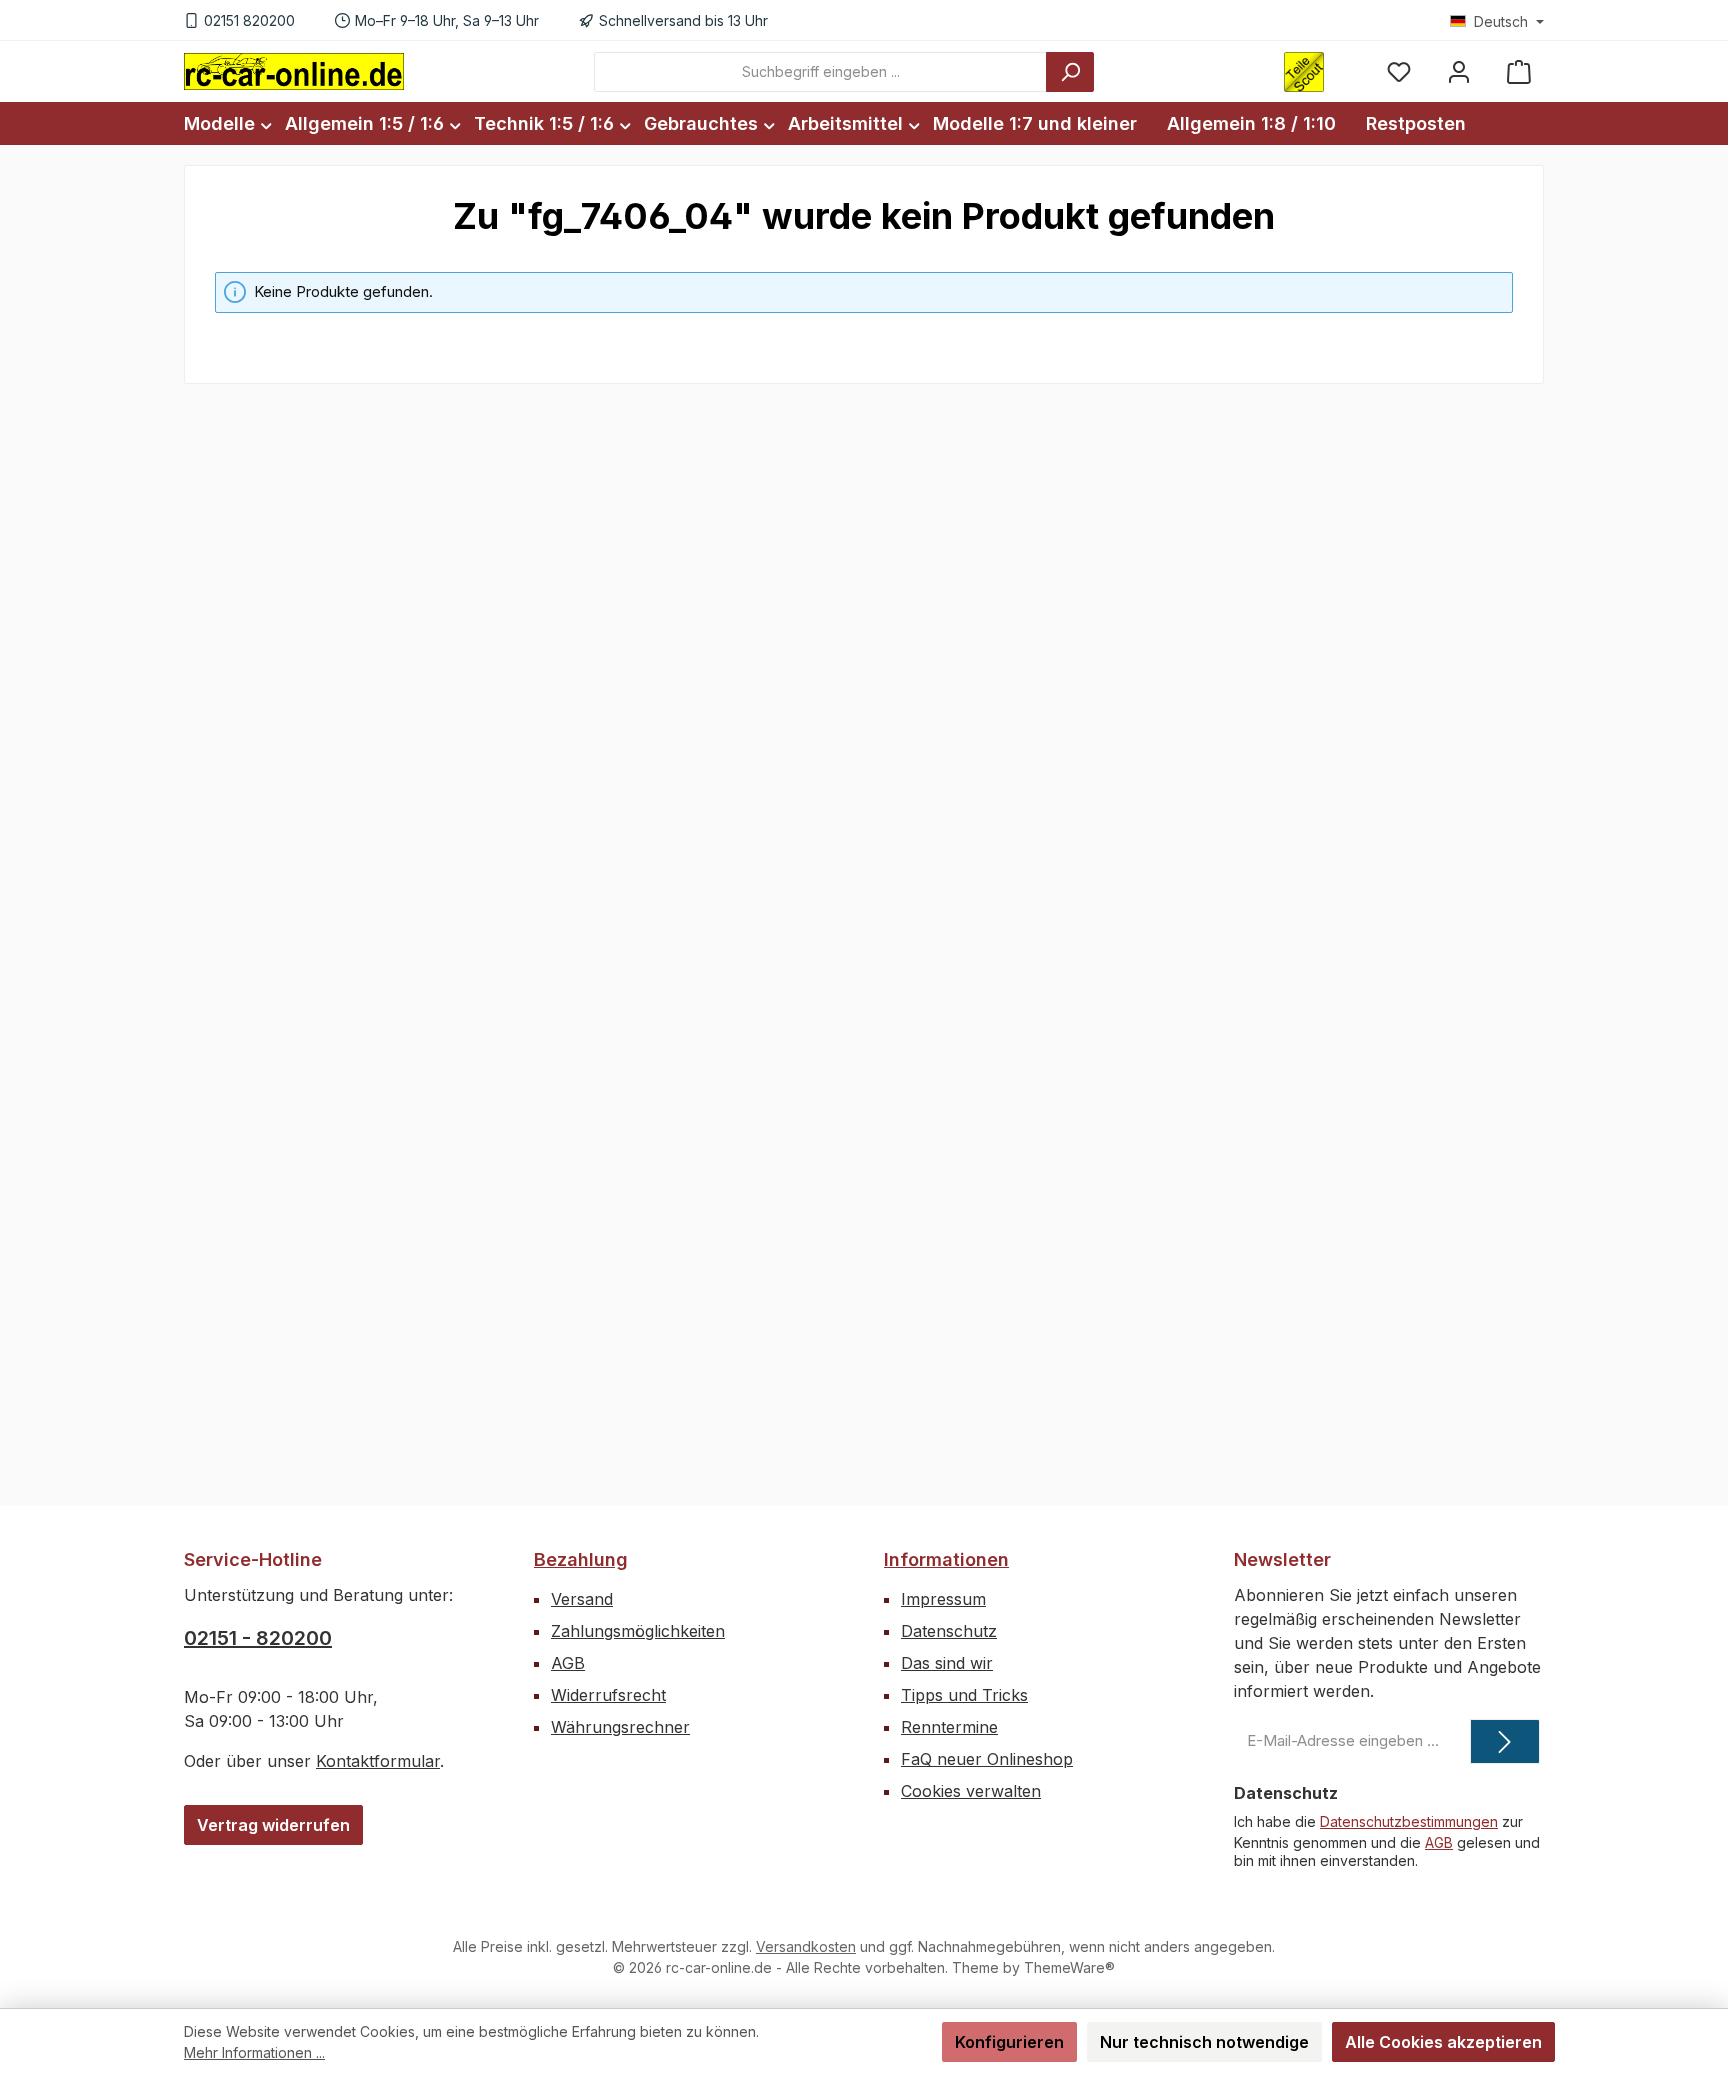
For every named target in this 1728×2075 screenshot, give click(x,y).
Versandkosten (806, 1946)
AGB (568, 1663)
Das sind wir (947, 1663)
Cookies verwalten (971, 1791)
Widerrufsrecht (608, 1695)
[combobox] (820, 72)
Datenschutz (949, 1631)
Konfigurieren (1009, 2042)
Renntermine (949, 1727)
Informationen (946, 1559)
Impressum (943, 1599)
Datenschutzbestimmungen (1409, 1821)
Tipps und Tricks (964, 1695)
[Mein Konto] (1459, 71)
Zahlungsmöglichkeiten (638, 1631)
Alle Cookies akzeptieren (1443, 2042)
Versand (582, 1599)
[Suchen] (1070, 72)
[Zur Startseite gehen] (294, 71)
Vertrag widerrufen (273, 1825)
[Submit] (1505, 1741)
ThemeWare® (1069, 1967)
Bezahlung (581, 1559)
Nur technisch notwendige (1204, 2042)
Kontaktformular (378, 1761)
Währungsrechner (620, 1727)
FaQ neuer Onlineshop (987, 1759)
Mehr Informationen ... (254, 2052)
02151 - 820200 (258, 1638)
